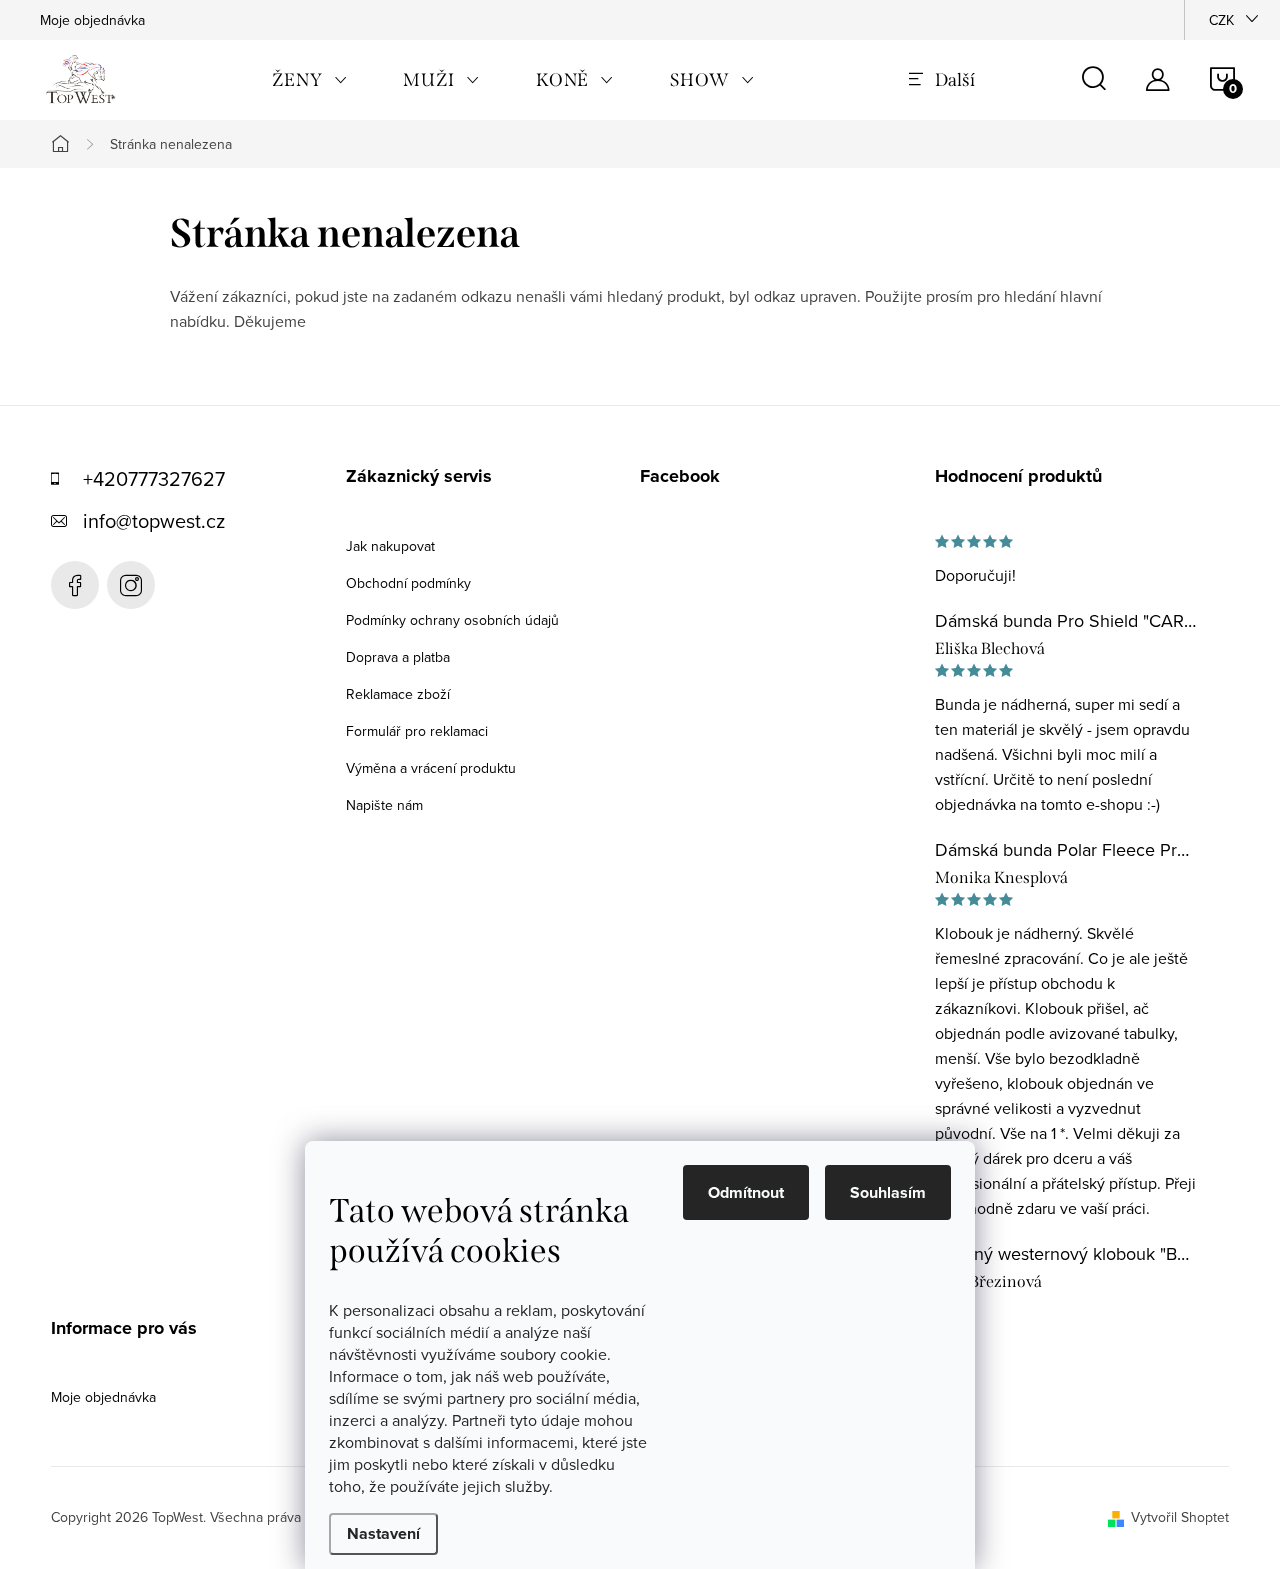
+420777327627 (154, 478)
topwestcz (131, 585)
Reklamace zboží (398, 694)
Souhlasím (888, 1192)
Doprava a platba (398, 657)
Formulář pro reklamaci (417, 731)
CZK (1221, 20)
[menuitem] (309, 80)
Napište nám (384, 805)
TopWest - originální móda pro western (75, 585)
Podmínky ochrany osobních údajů (452, 620)
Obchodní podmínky (408, 583)
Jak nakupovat (390, 546)
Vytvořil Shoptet (1180, 1517)
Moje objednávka (92, 20)
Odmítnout (746, 1192)
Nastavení (383, 1533)
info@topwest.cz (154, 520)
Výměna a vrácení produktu (431, 768)
